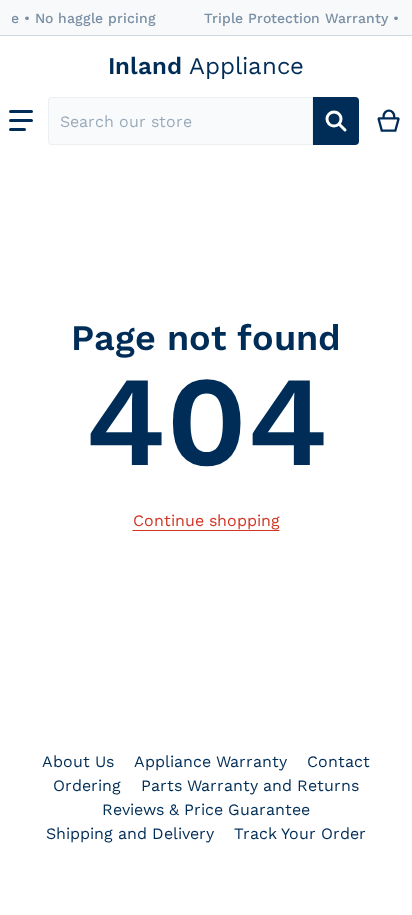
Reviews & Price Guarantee (206, 809)
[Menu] (21, 121)
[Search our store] (336, 121)
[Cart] (389, 121)
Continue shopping (206, 520)
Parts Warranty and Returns (250, 785)
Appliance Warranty (210, 761)
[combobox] (180, 121)
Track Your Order (300, 833)
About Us (78, 761)
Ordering (87, 785)
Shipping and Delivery (130, 833)
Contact (338, 761)
